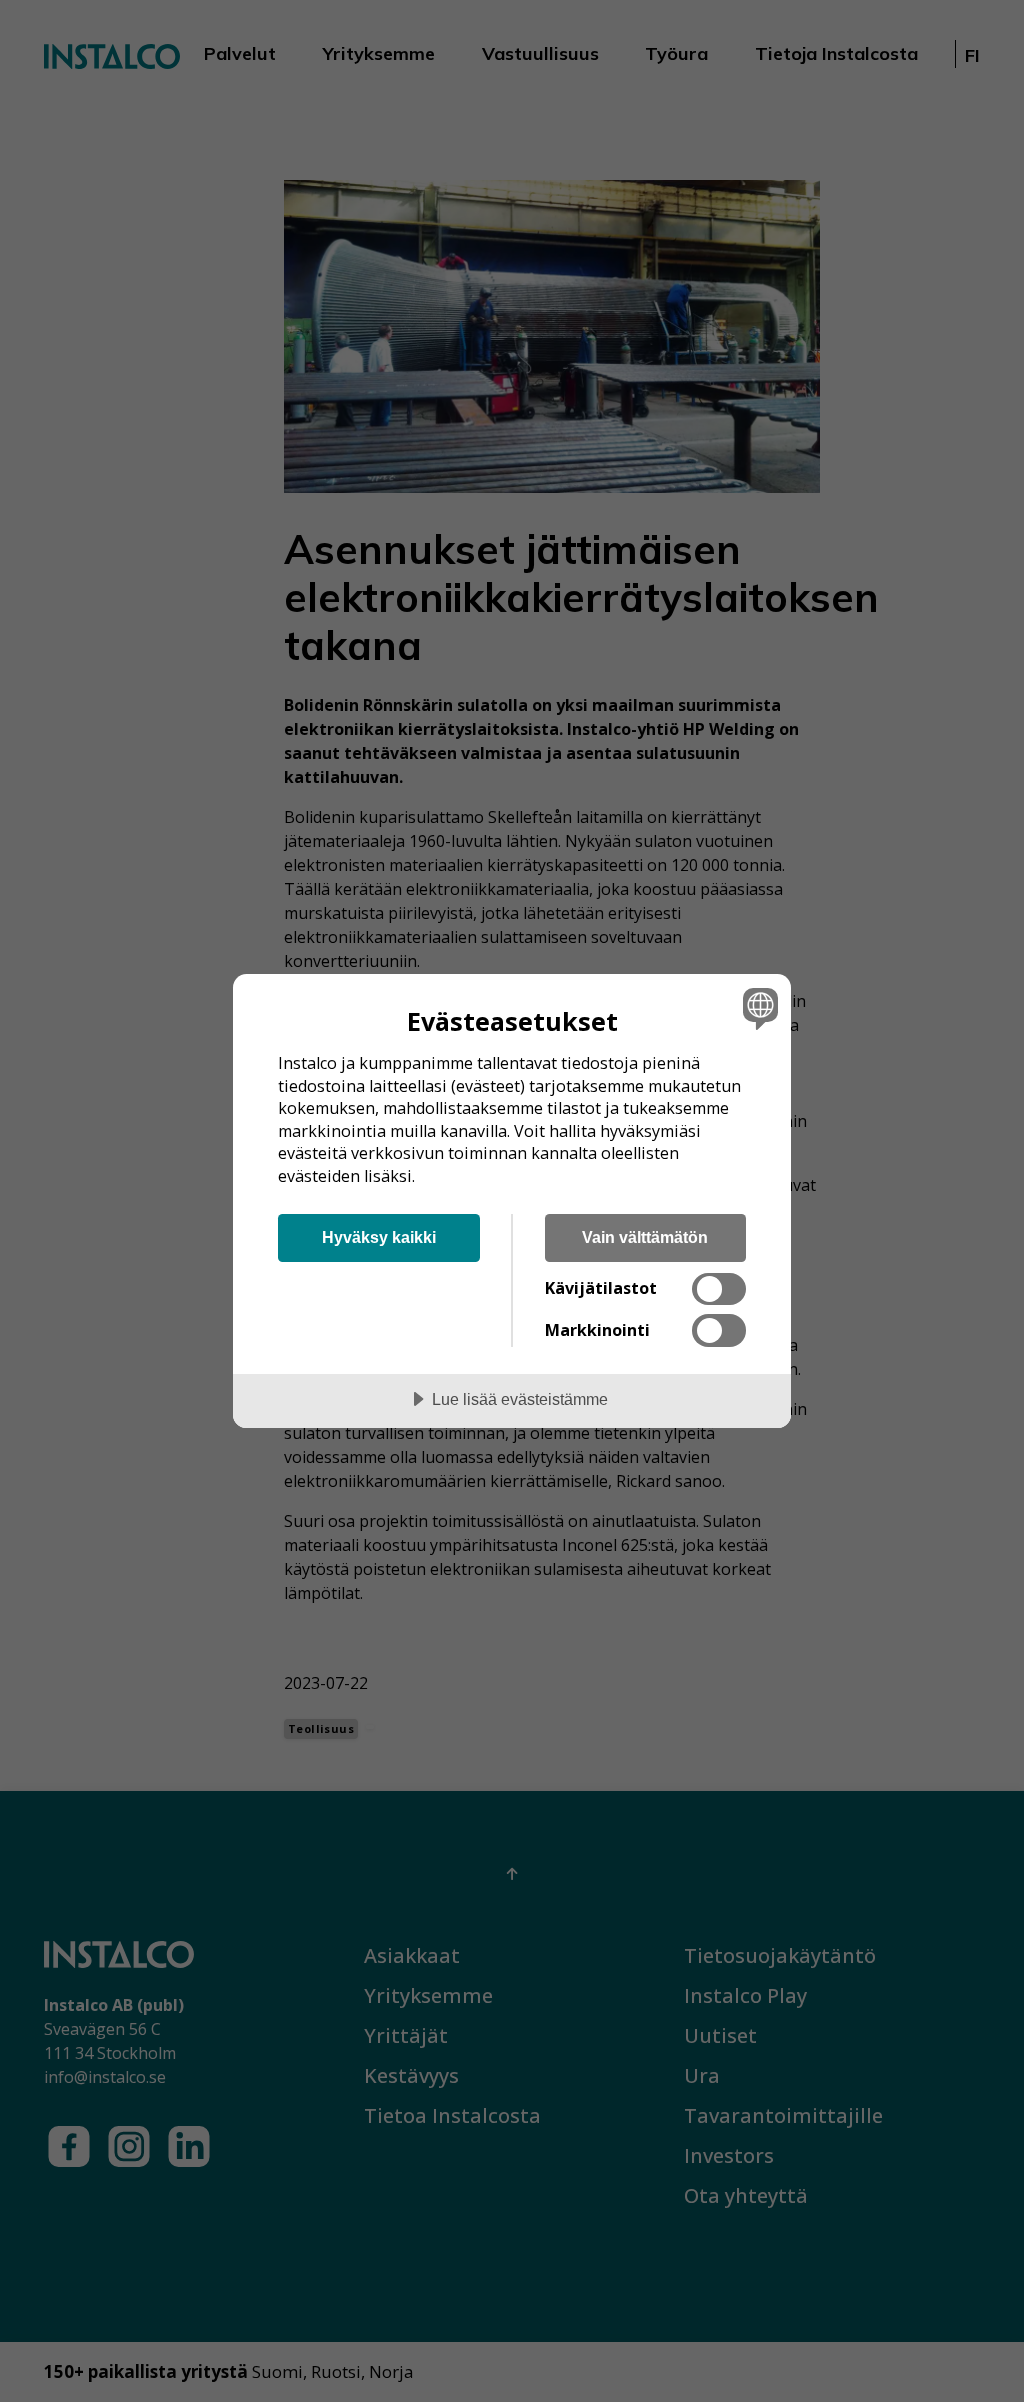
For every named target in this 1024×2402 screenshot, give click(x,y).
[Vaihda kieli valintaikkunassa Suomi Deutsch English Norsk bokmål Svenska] (758, 1008)
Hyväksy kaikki (379, 1237)
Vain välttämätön (645, 1237)
